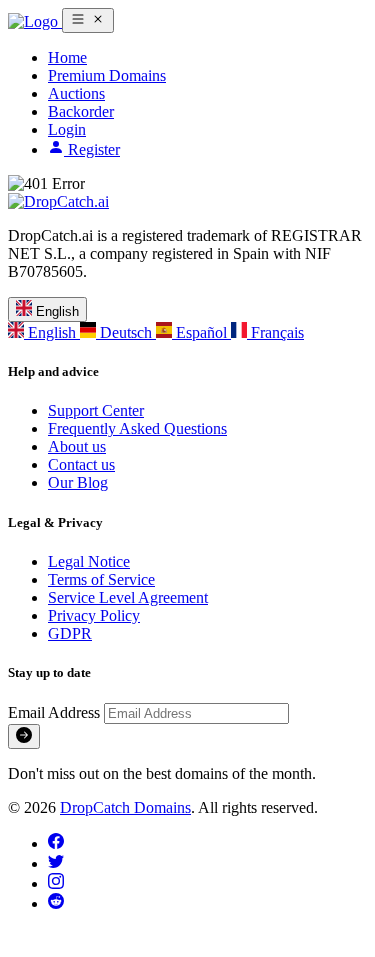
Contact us (81, 464)
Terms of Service (101, 579)
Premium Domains (107, 75)
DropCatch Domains (125, 807)
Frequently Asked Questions (137, 428)
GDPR (70, 633)
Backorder (81, 111)
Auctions (76, 93)
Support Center (96, 410)
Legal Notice (89, 561)
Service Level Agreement (128, 597)
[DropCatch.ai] (35, 21)
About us (77, 446)
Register (92, 149)
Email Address (56, 712)
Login (67, 129)
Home (67, 57)
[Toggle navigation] (88, 20)
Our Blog (78, 482)
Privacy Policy (94, 615)
